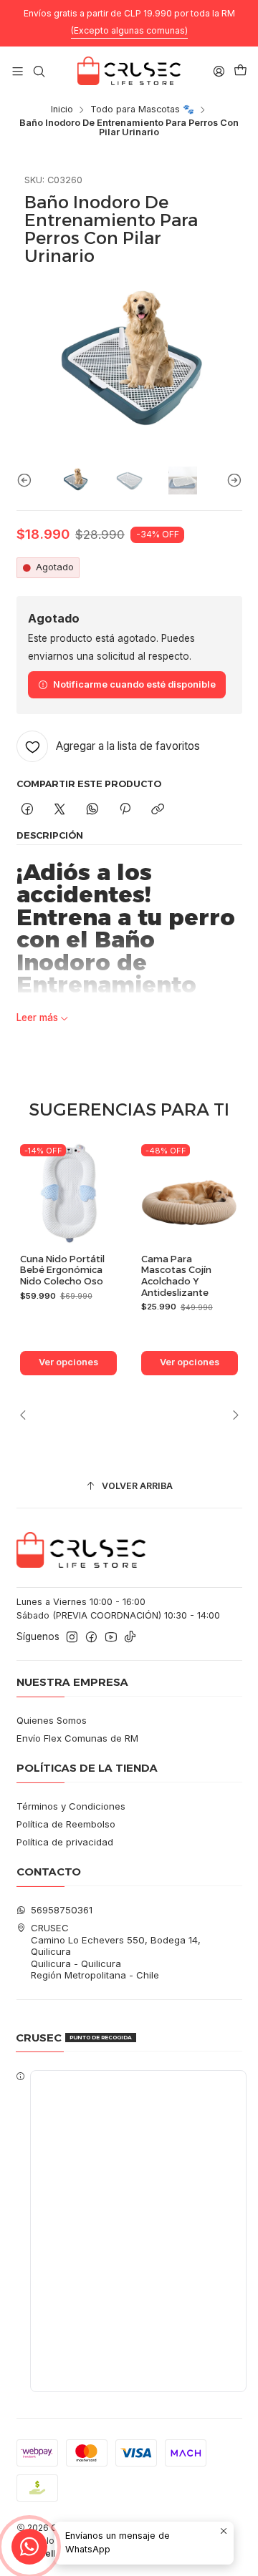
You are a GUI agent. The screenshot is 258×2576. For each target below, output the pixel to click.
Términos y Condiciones (71, 1806)
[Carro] (240, 71)
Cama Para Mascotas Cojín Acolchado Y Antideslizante (176, 1276)
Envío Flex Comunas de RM (77, 1738)
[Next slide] (231, 480)
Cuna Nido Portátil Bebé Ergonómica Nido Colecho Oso (62, 1270)
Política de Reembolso (66, 1824)
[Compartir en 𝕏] (60, 809)
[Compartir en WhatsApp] (92, 809)
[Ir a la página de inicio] (129, 71)
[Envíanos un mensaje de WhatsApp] (29, 2547)
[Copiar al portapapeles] (158, 809)
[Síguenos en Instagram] (72, 1638)
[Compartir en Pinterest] (125, 809)
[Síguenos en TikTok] (130, 1638)
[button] (129, 2231)
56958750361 (62, 1910)
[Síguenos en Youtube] (111, 1638)
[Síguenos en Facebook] (91, 1638)
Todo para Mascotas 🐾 (142, 110)
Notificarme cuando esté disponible (134, 684)
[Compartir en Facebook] (28, 809)
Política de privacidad (65, 1842)
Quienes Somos (52, 1720)
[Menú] (18, 71)
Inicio (62, 110)
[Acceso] (219, 71)
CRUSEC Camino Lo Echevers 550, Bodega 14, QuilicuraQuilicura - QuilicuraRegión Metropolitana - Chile (116, 1951)
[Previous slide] (27, 480)
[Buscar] (39, 71)
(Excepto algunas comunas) (129, 30)
